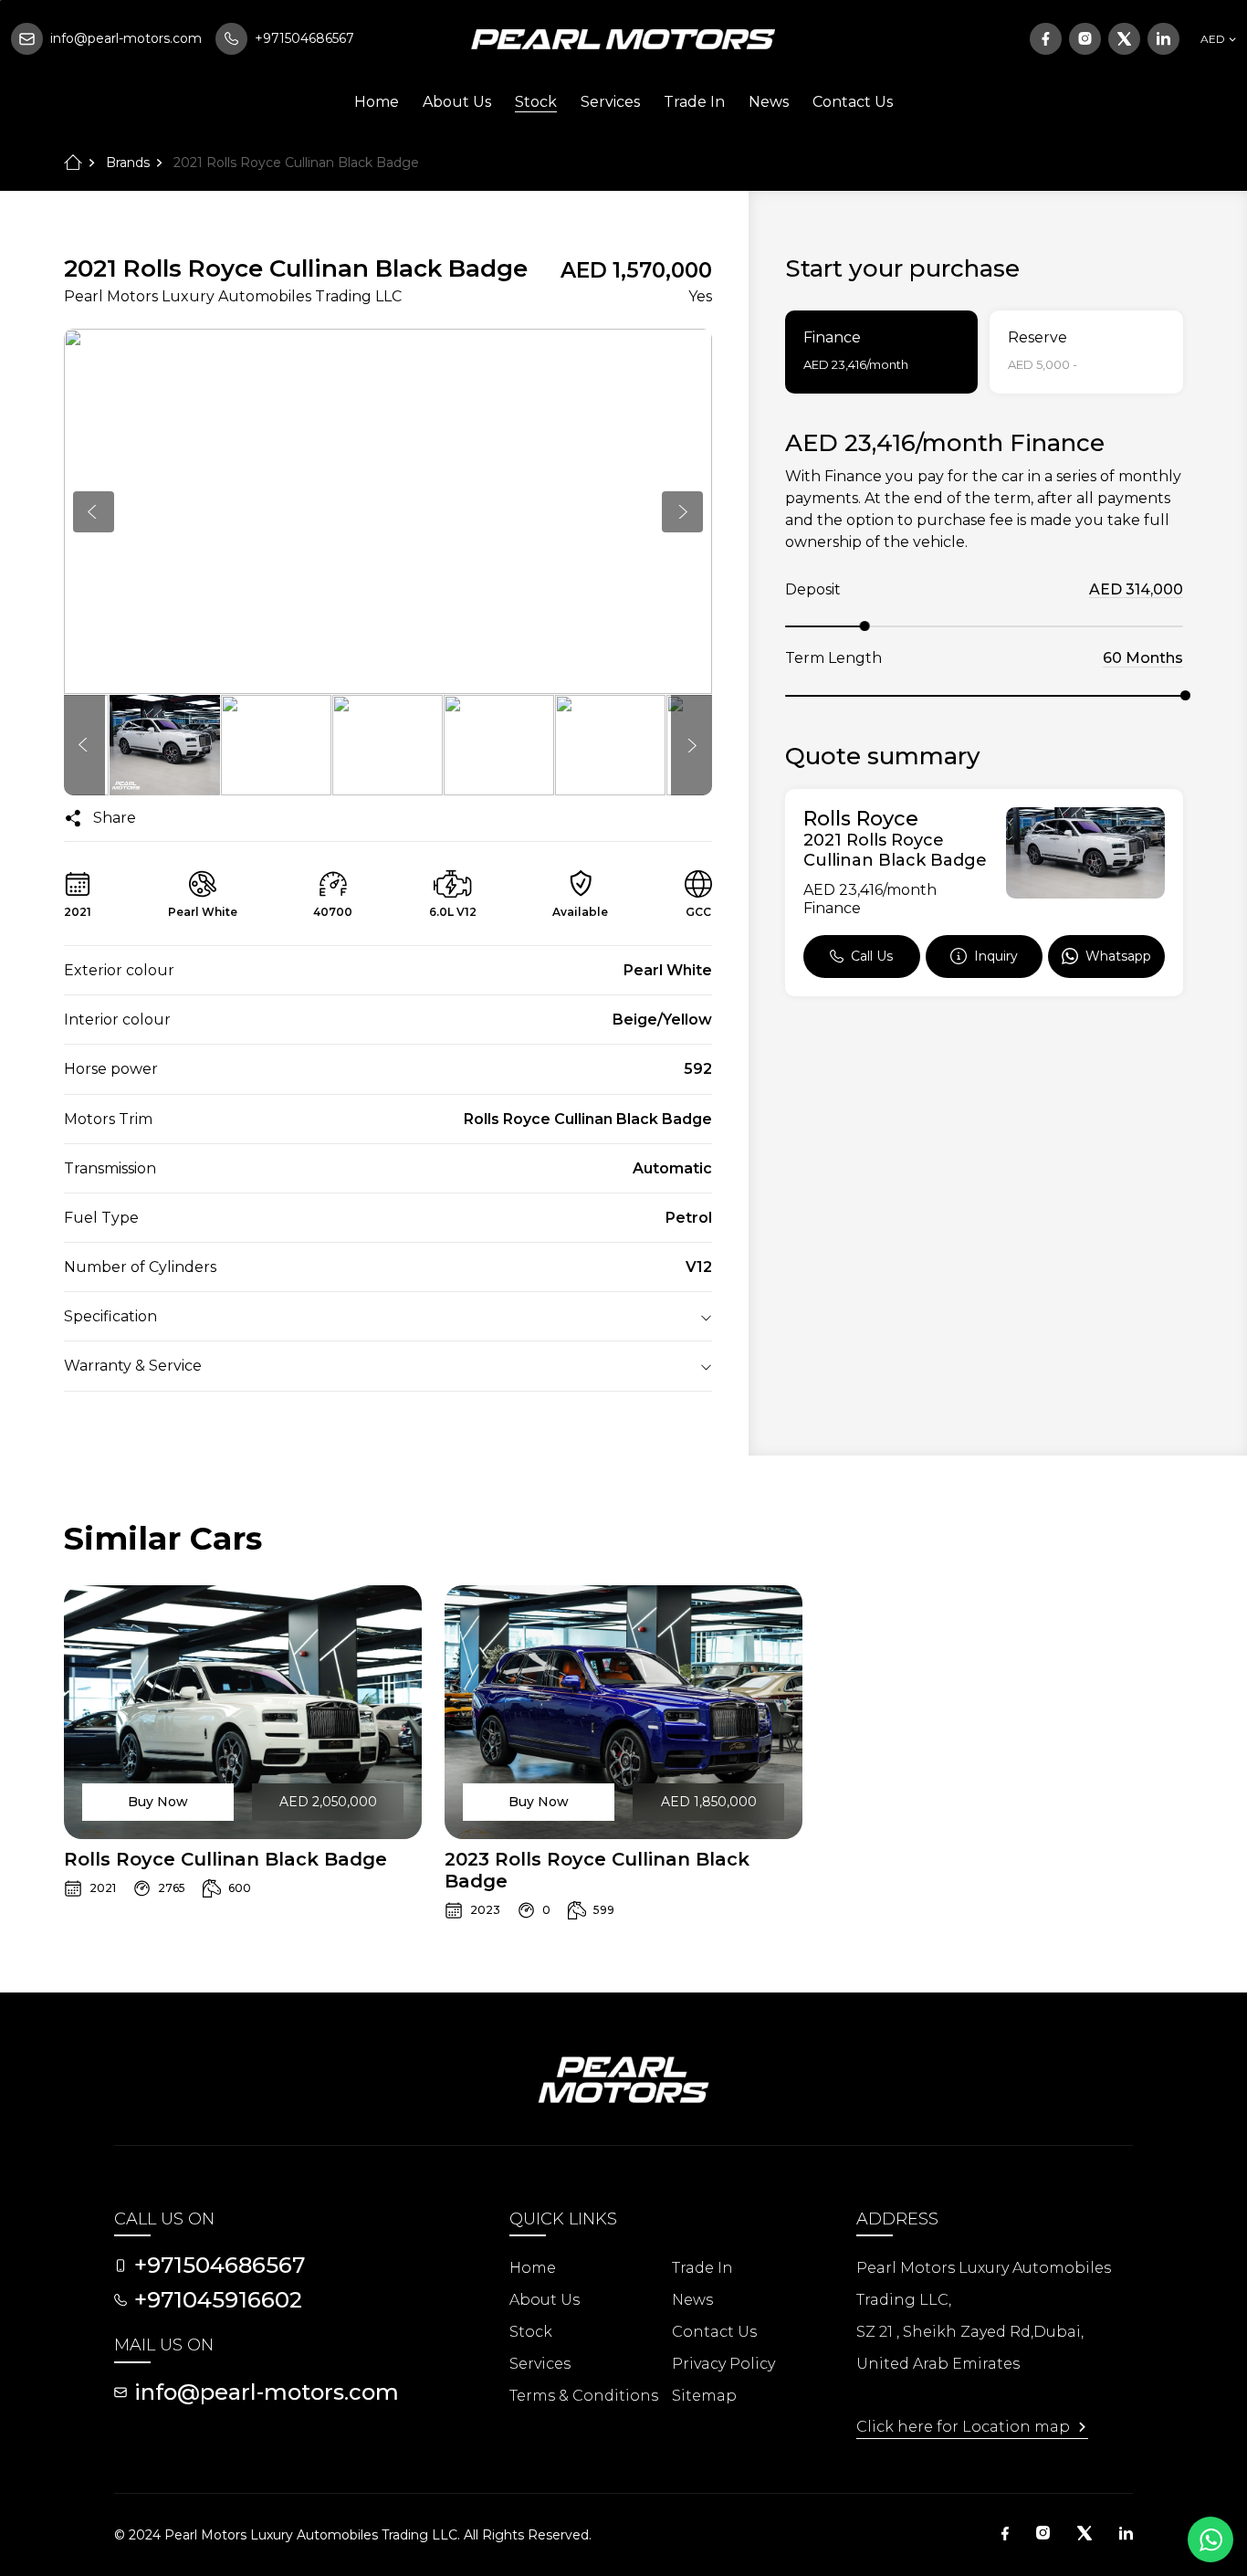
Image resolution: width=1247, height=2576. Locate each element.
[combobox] (1216, 39)
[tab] (882, 352)
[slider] (865, 626)
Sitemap (704, 2396)
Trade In (694, 102)
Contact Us (853, 102)
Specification (110, 1316)
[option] (388, 511)
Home (377, 102)
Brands (128, 163)
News (769, 102)
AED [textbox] (1213, 39)
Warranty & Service (133, 1366)
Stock (536, 102)
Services (610, 102)
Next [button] (682, 512)
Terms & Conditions (584, 2396)
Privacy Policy (723, 2364)
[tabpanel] (984, 712)
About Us (457, 102)
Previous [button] (94, 512)
